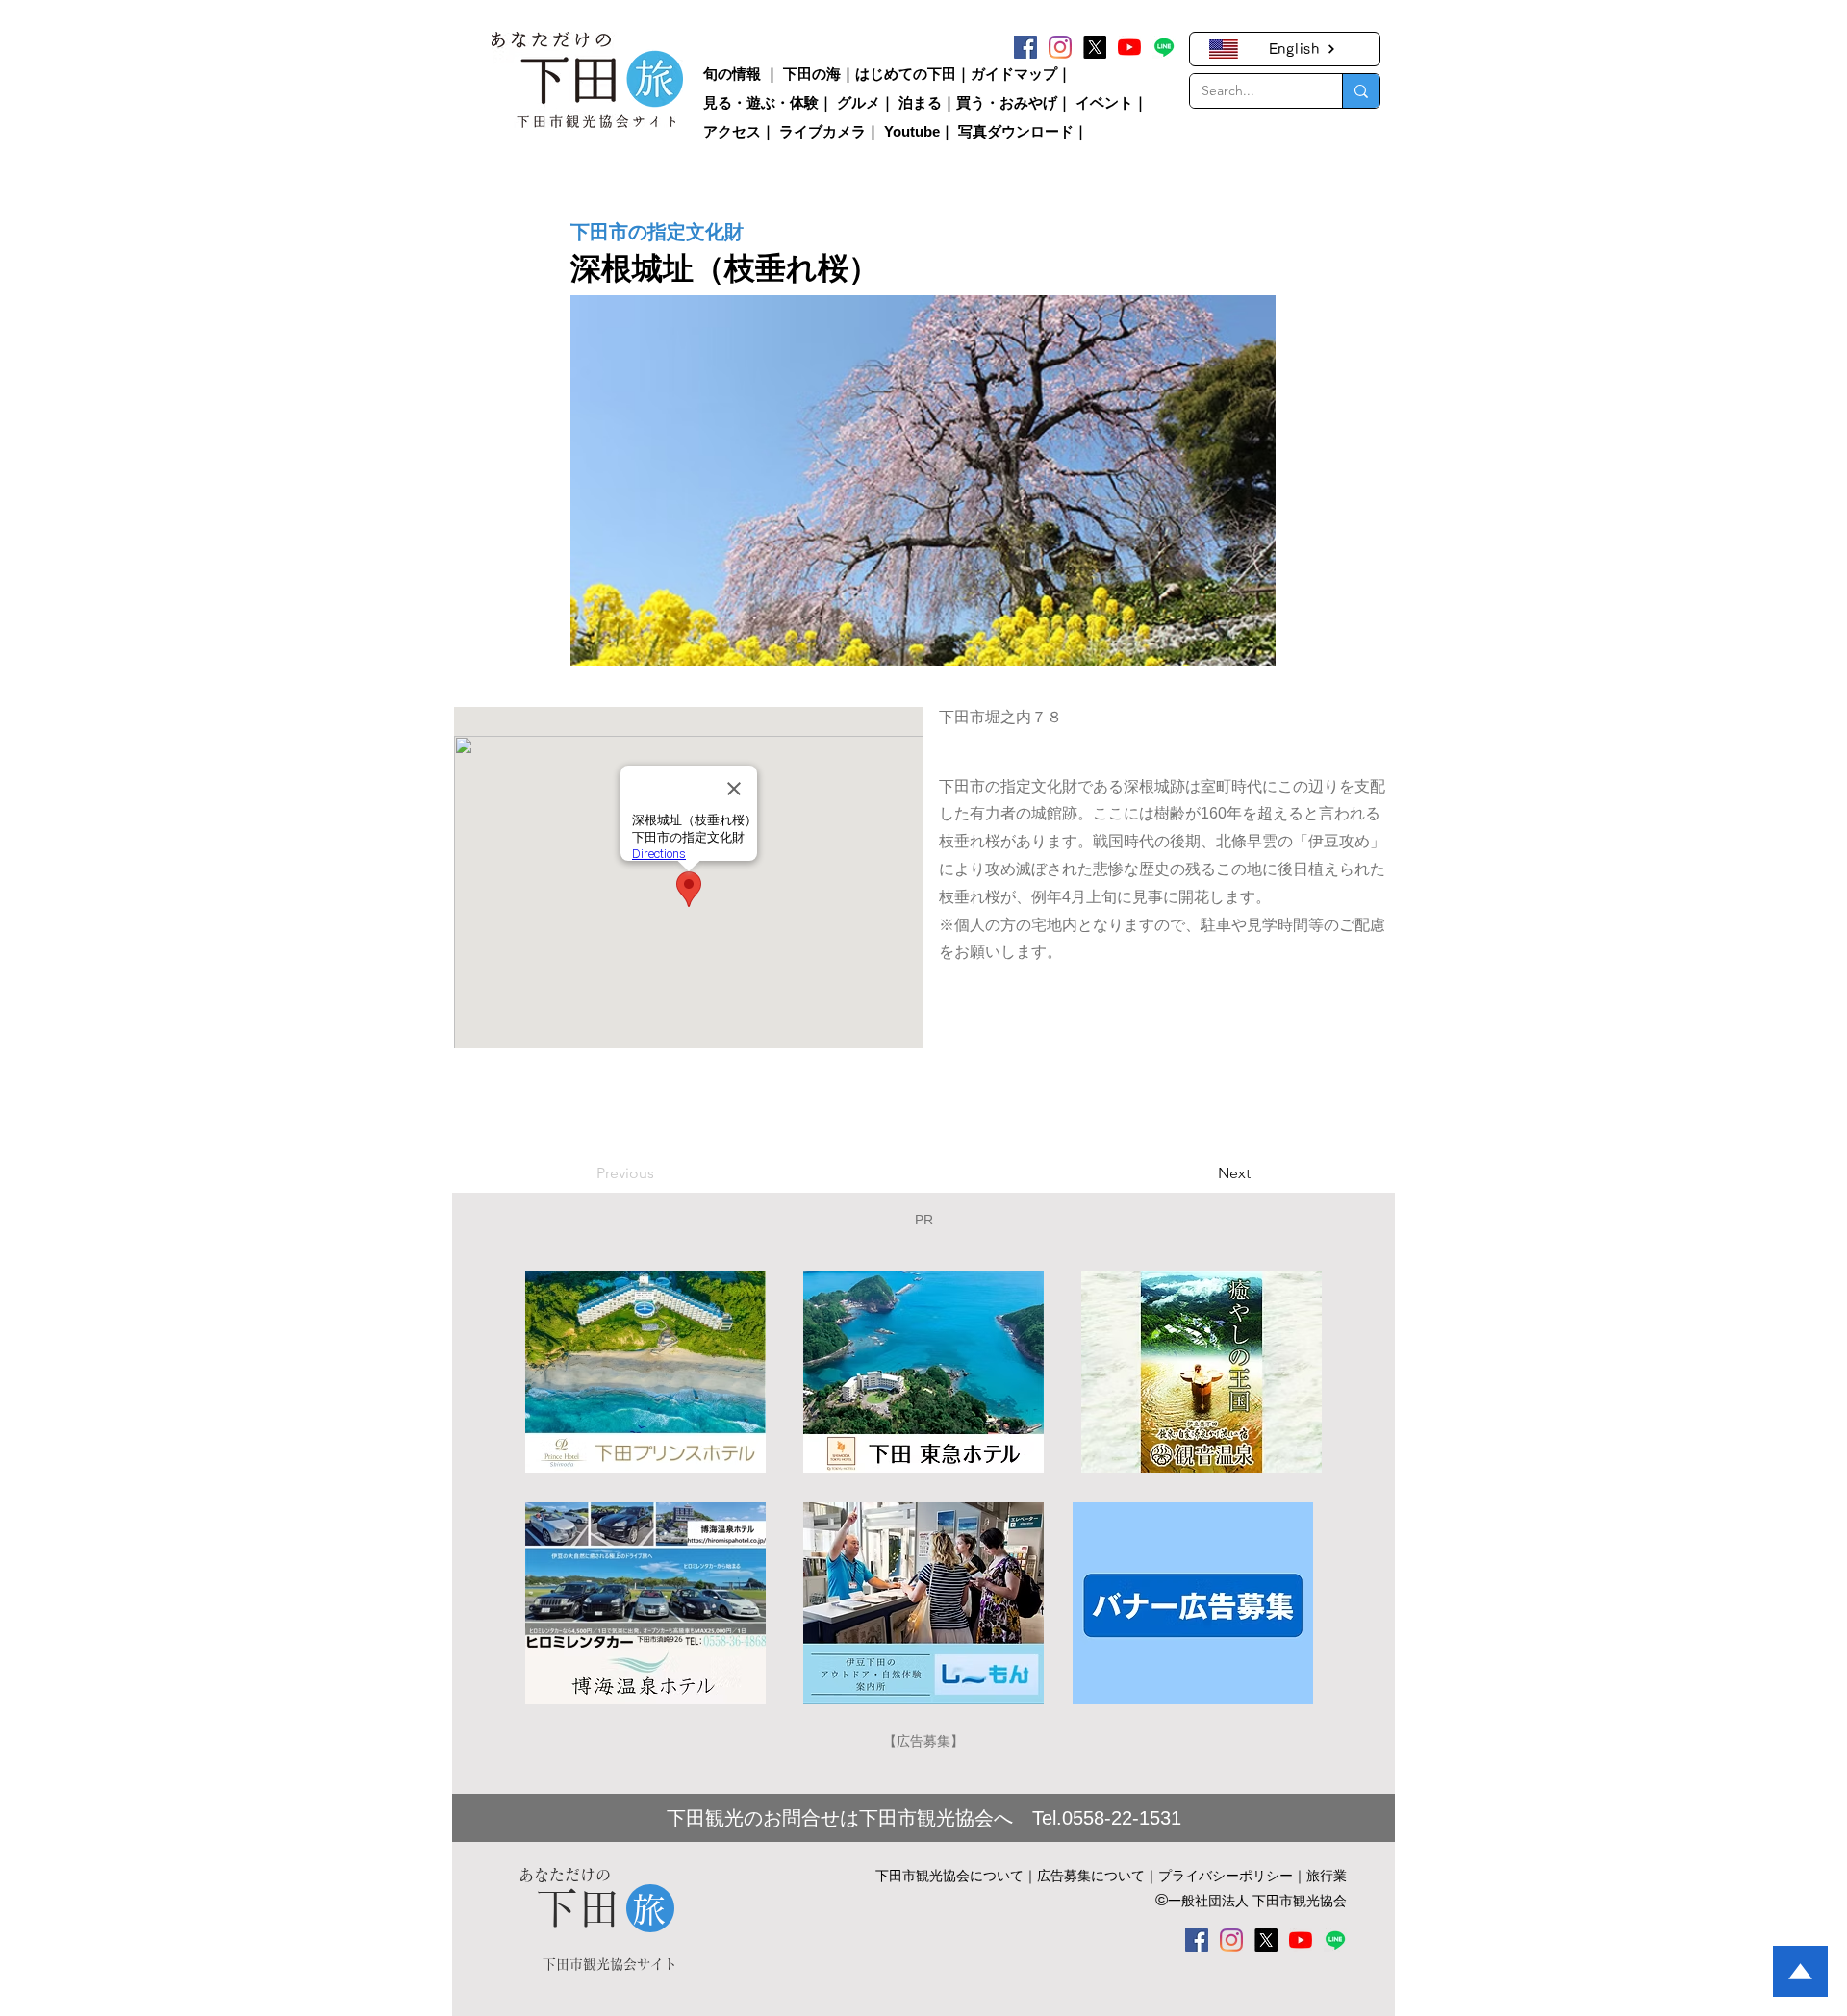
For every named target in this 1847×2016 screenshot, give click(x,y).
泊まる (920, 102)
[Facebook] (1025, 47)
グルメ (859, 102)
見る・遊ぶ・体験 (761, 102)
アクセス (732, 131)
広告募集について (1091, 1876)
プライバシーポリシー (1226, 1876)
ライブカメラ (822, 131)
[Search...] (1361, 91)
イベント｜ (1112, 102)
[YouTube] (1129, 47)
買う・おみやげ (1007, 102)
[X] (1095, 47)
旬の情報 (732, 74)
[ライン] (1164, 47)
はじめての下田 (906, 74)
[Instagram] (1060, 47)
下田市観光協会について (949, 1876)
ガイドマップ (1014, 74)
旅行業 (1327, 1876)
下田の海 (812, 74)
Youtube (912, 131)
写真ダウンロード (1016, 131)
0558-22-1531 (1122, 1818)
